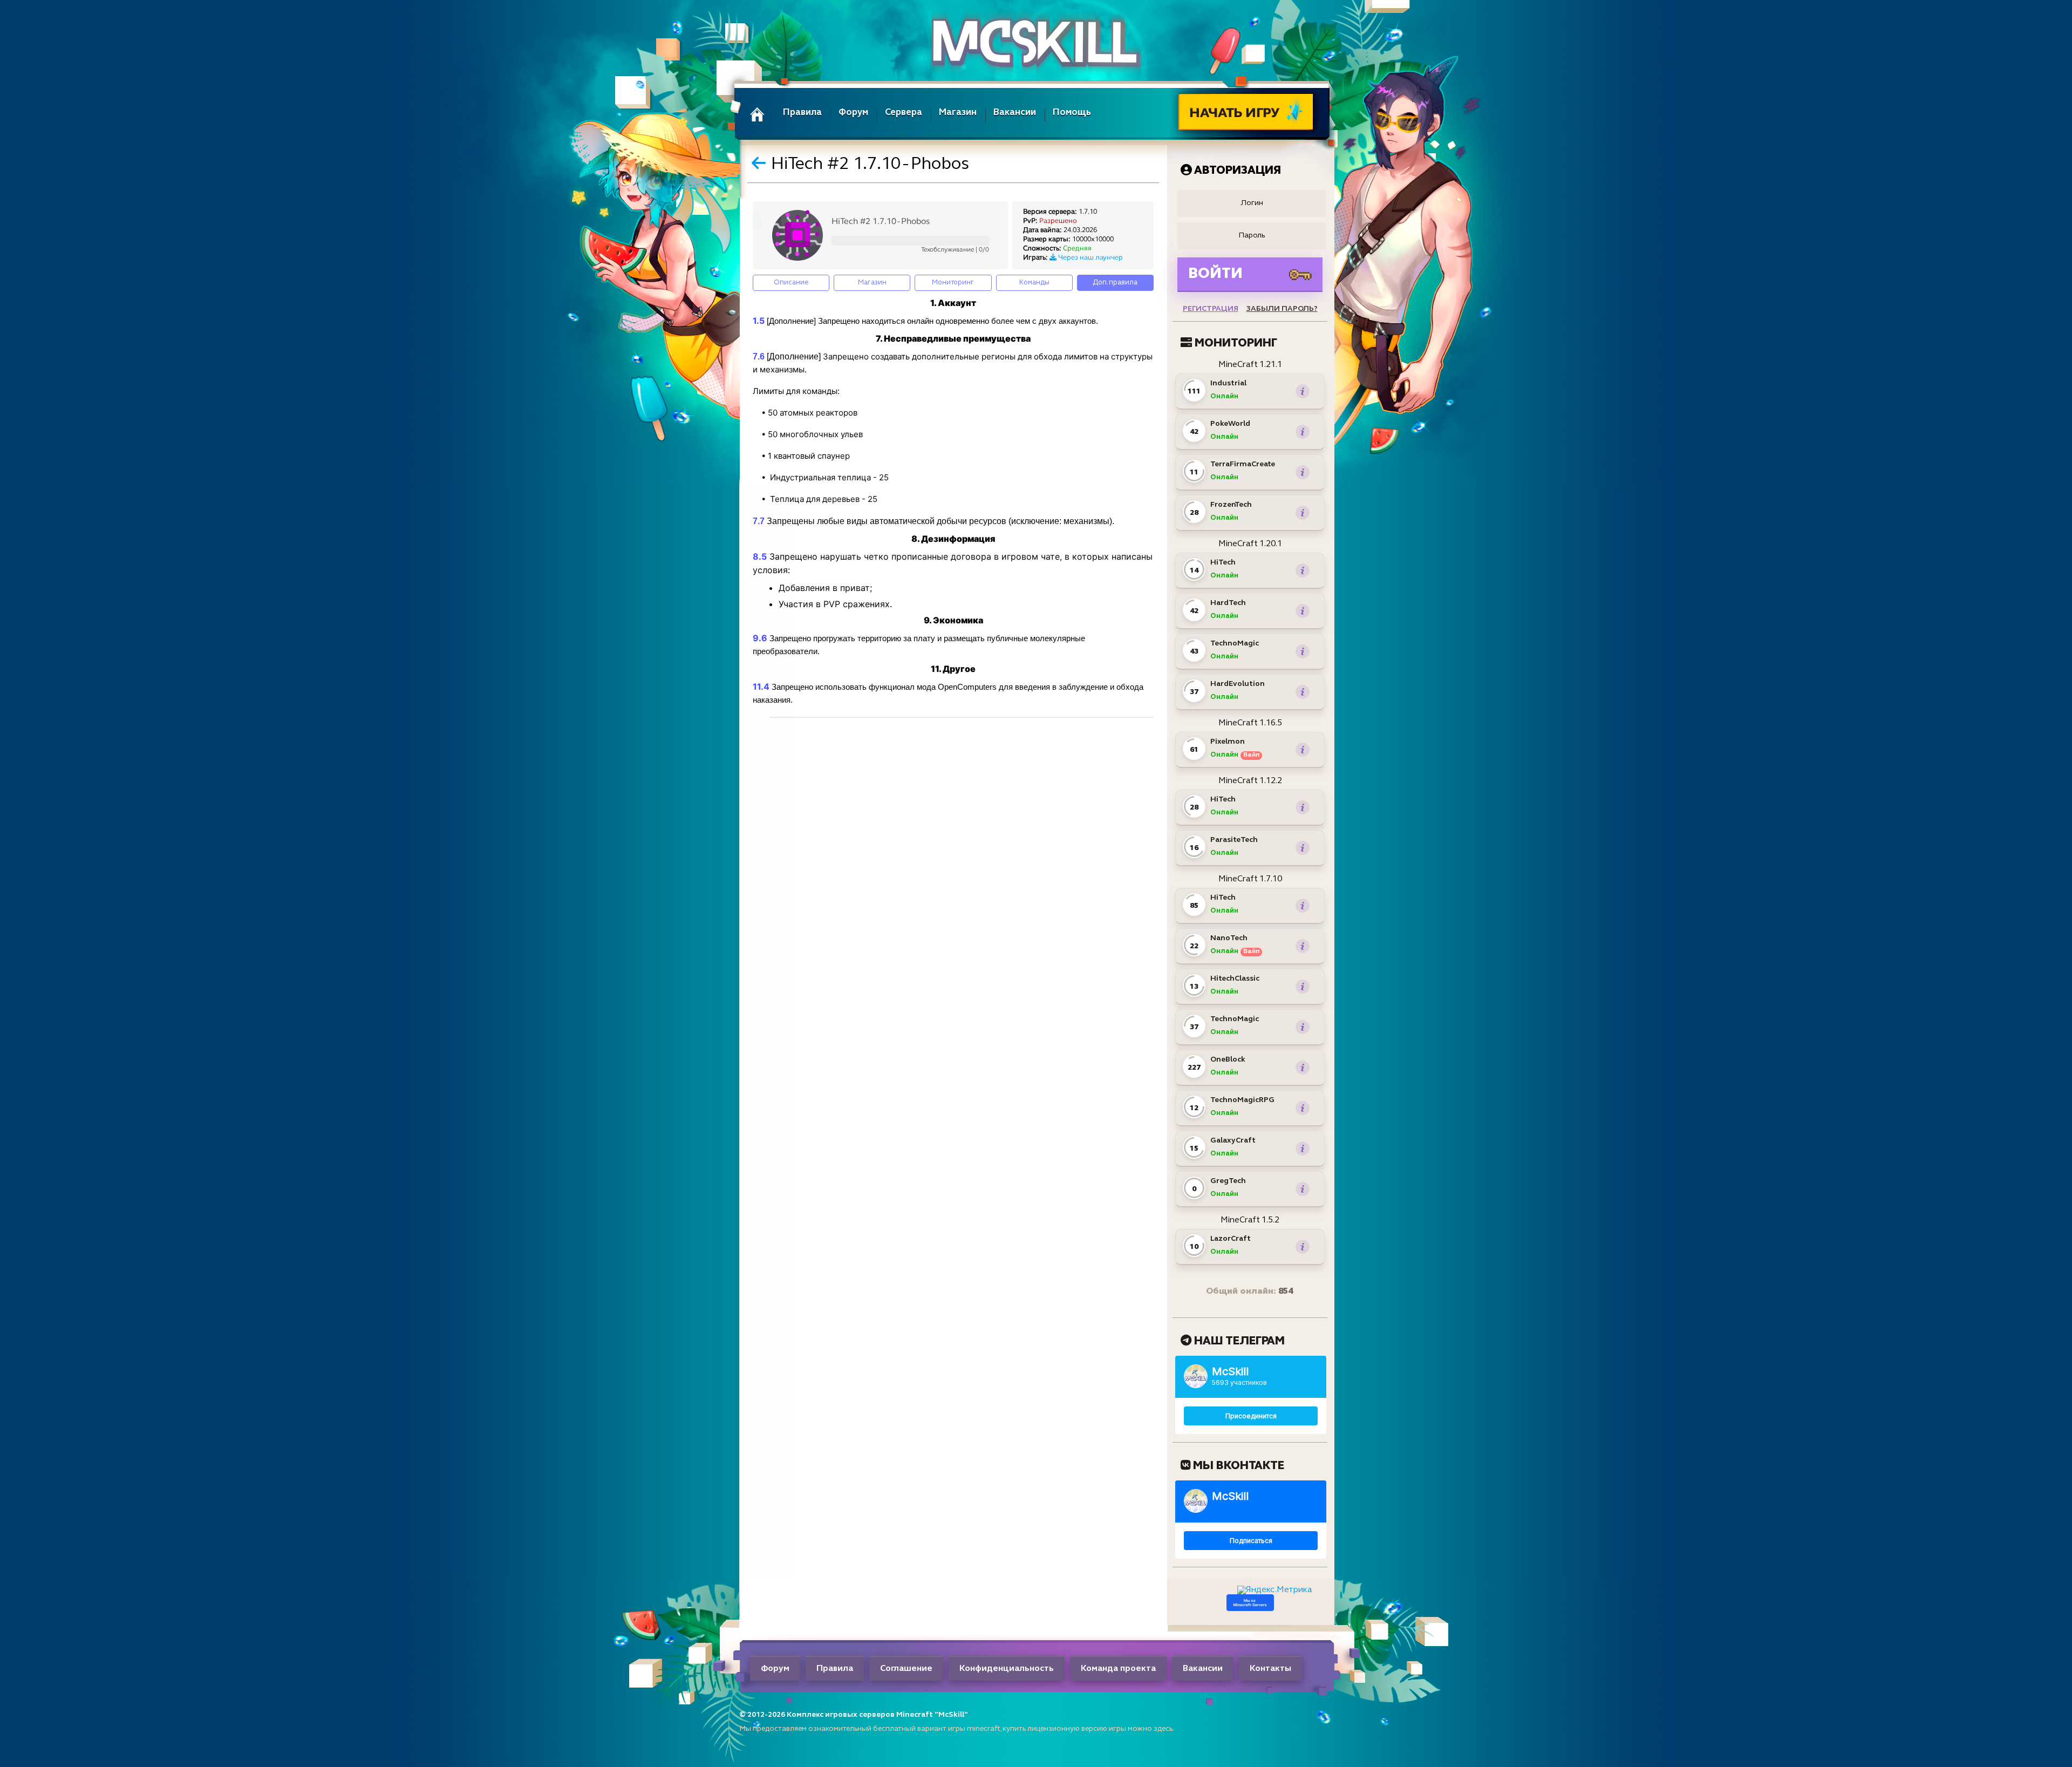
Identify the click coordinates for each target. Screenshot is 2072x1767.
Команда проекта (1118, 1669)
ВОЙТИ (1215, 274)
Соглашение (906, 1669)
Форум (853, 113)
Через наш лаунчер (1090, 258)
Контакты (1270, 1669)
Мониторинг (953, 283)
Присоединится (1251, 1416)
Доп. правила (1115, 283)
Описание (791, 283)
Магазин (958, 113)
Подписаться (1251, 1541)
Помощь (1072, 113)
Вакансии (1015, 113)
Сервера (904, 113)
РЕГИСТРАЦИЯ (1211, 309)
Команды (1034, 283)
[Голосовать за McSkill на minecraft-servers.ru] (1250, 1609)
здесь (1163, 1729)
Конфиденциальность (1007, 1669)
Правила (802, 113)
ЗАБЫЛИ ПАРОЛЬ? (1282, 309)
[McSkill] (1036, 43)
